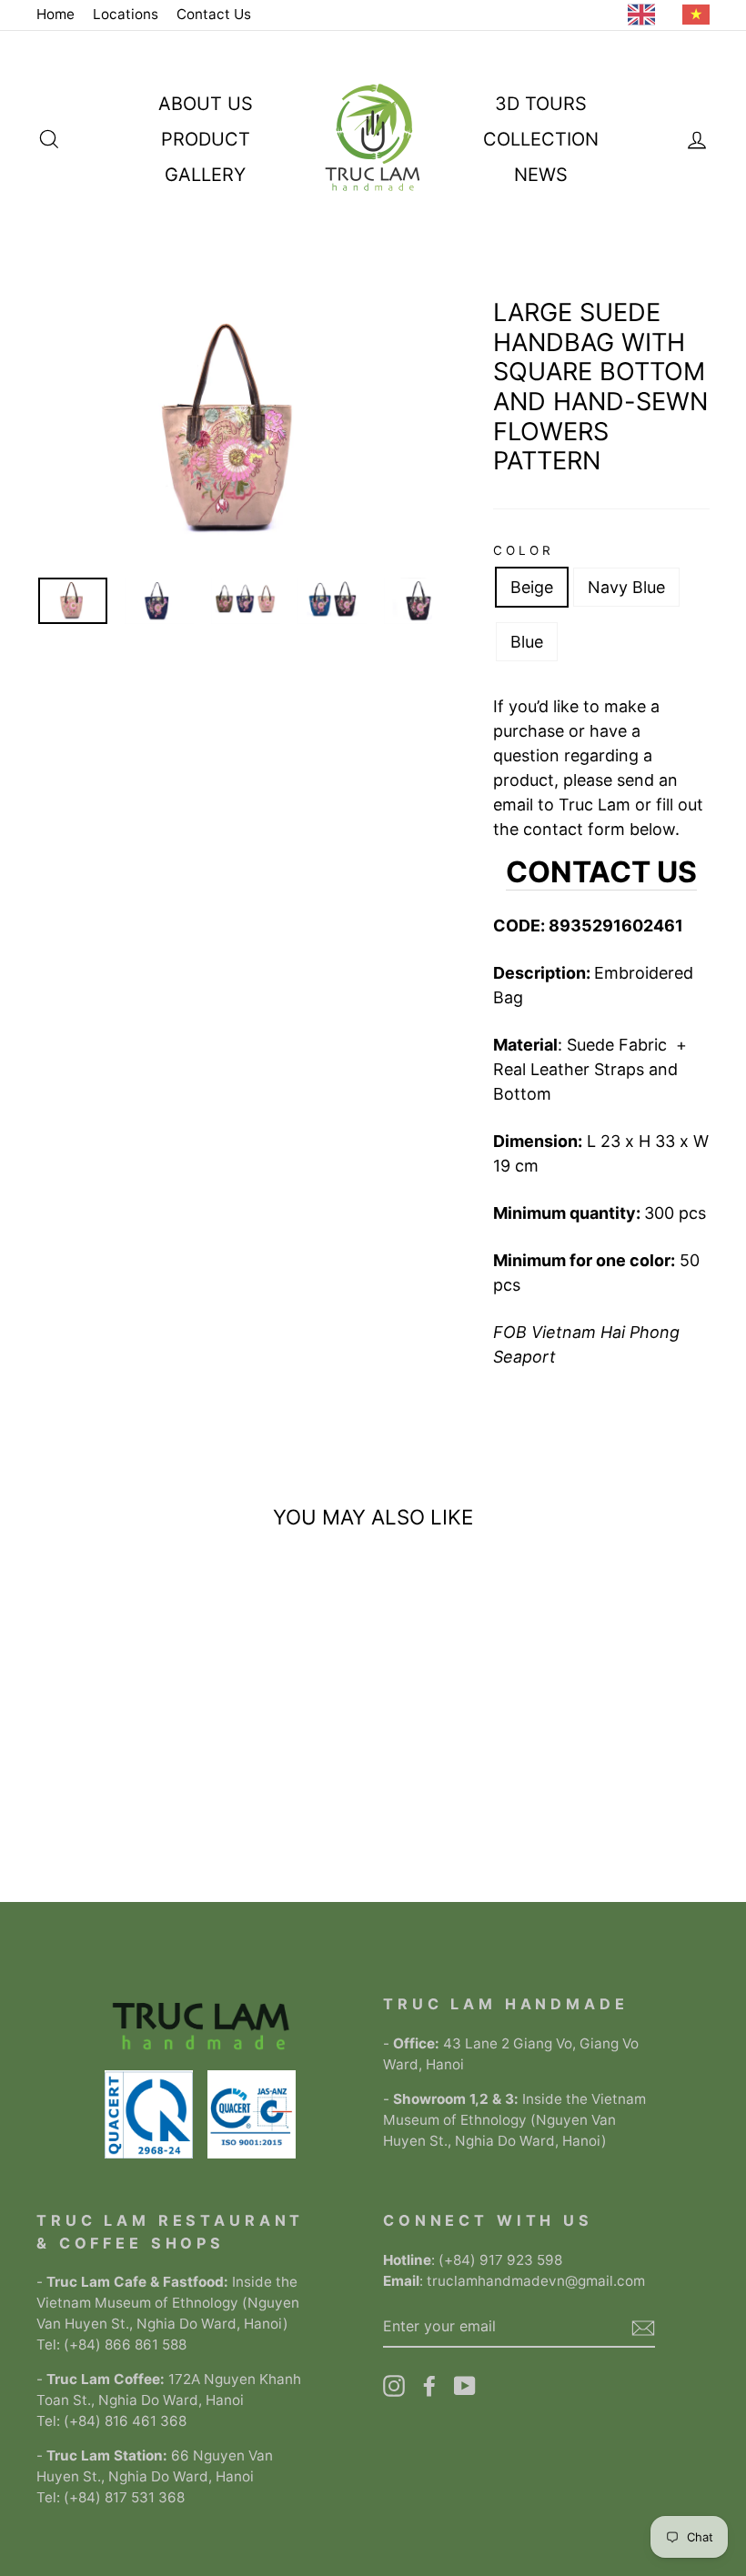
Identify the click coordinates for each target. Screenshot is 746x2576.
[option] (701, 15)
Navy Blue (626, 587)
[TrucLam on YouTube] (465, 2386)
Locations (126, 14)
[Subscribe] (643, 2326)
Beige (532, 587)
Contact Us (214, 14)
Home (55, 14)
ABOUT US (206, 104)
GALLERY (205, 175)
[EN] (646, 15)
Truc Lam (595, 805)
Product (206, 139)
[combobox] (646, 15)
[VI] (701, 15)
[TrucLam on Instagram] (394, 2386)
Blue (527, 642)
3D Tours (541, 104)
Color (524, 550)
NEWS (541, 175)
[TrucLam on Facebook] (429, 2386)
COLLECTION (541, 139)
